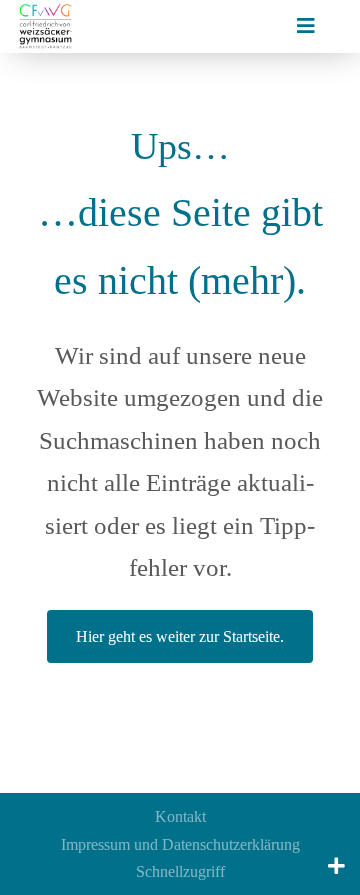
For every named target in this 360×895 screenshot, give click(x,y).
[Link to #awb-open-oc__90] (336, 866)
